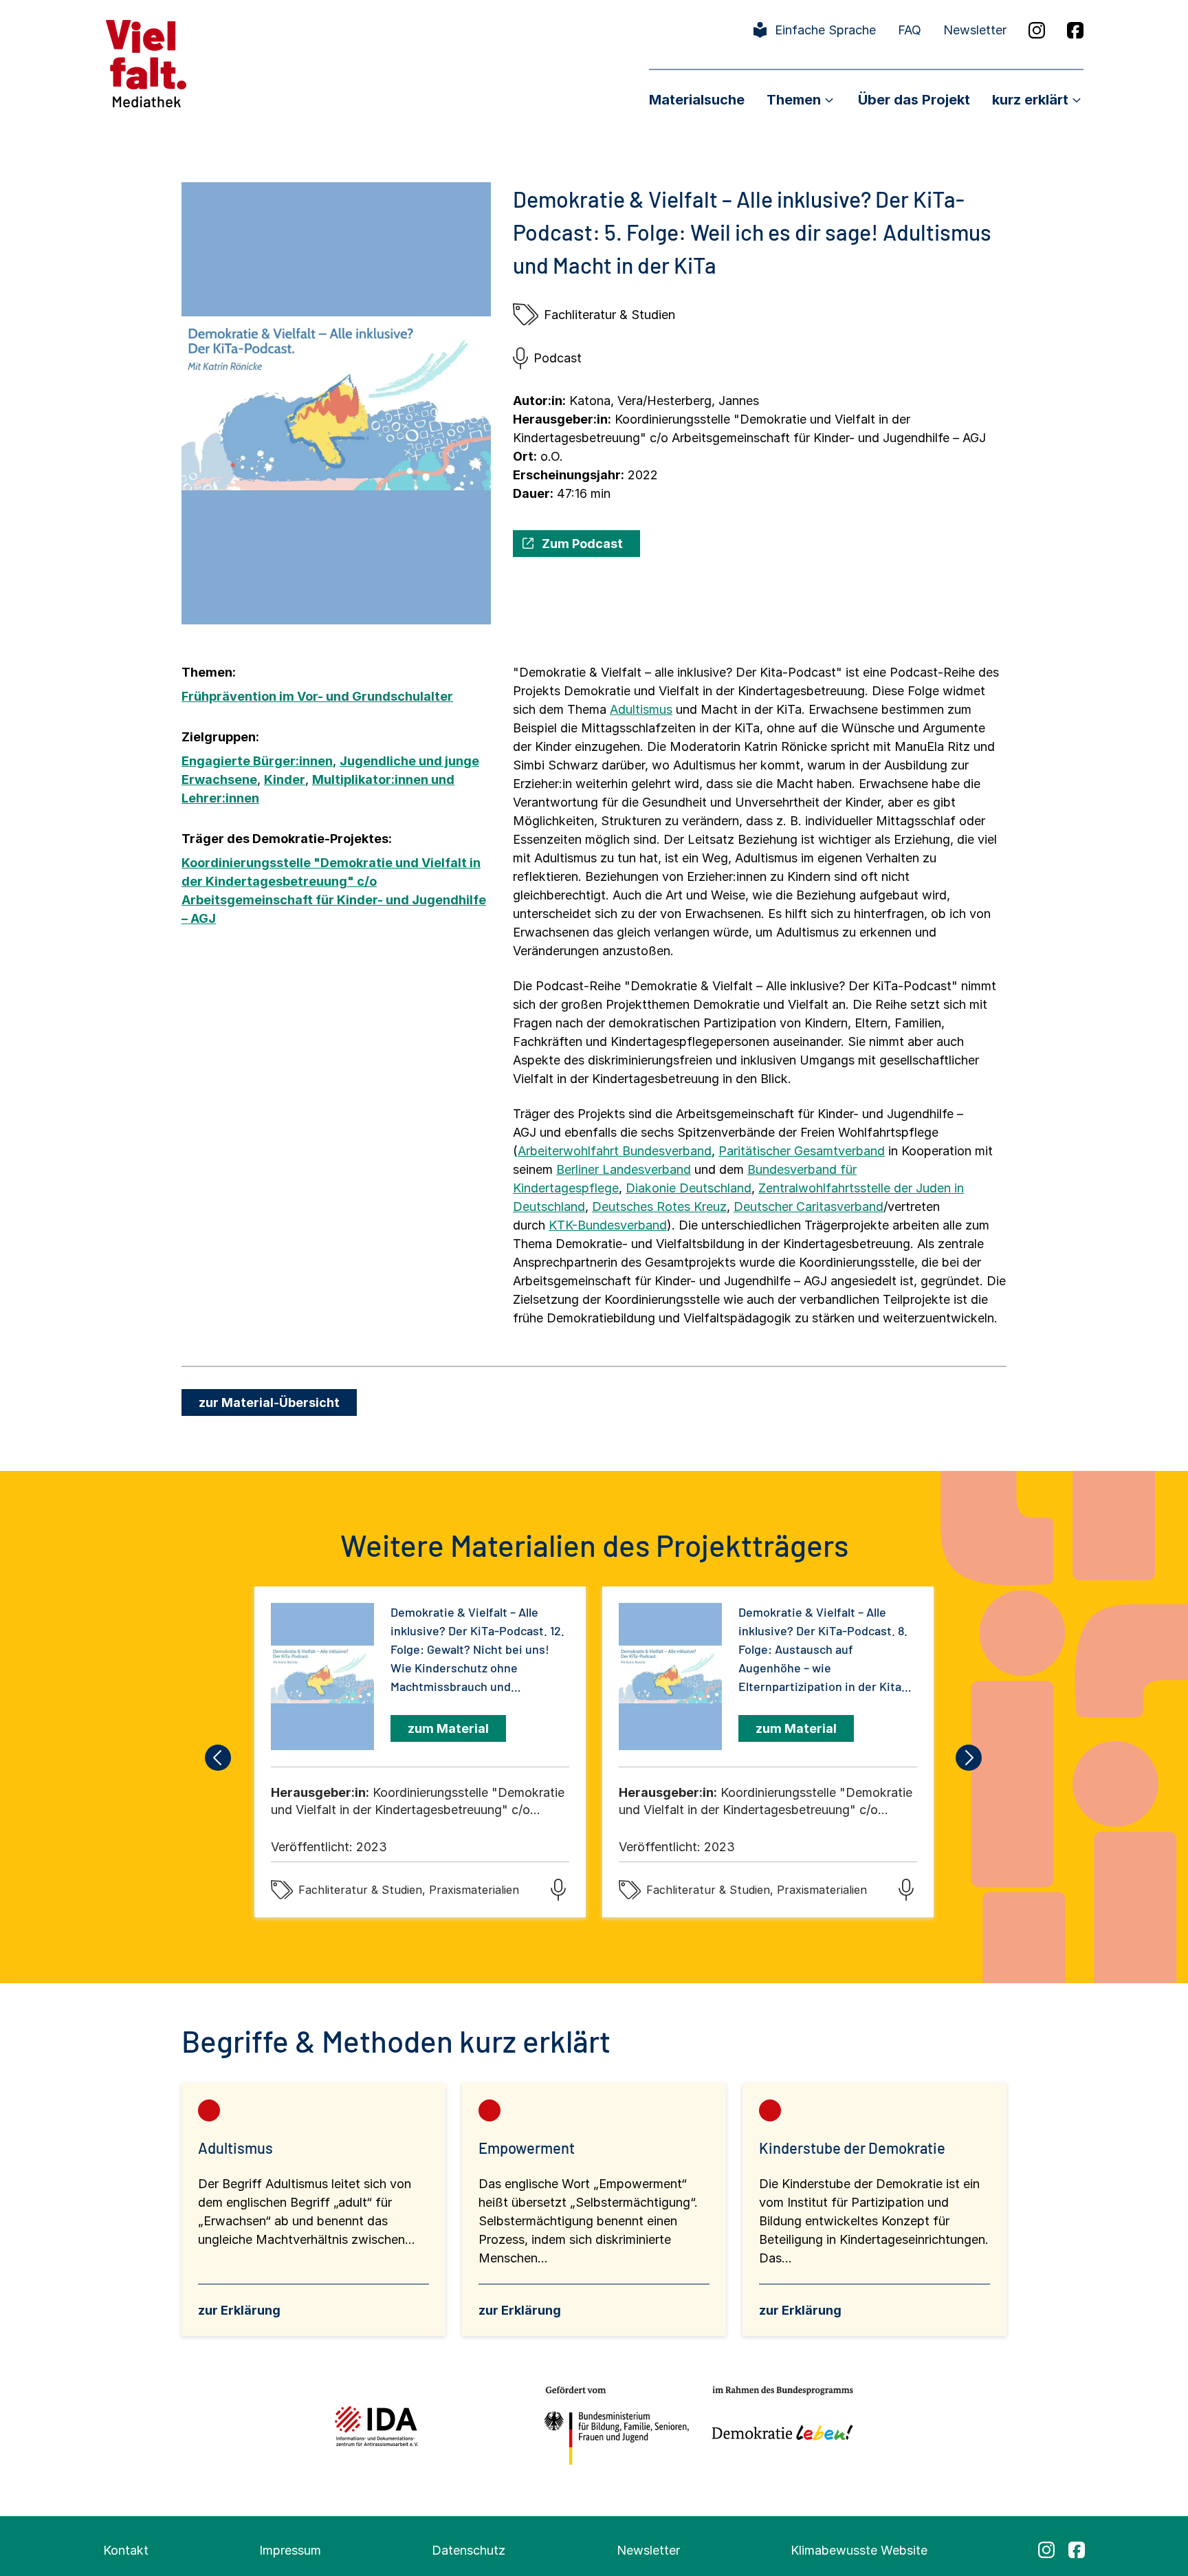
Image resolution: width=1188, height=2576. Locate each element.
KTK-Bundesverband (608, 1225)
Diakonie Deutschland (689, 1188)
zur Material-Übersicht (269, 1402)
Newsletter (975, 30)
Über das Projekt (914, 100)
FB (1075, 30)
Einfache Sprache (825, 30)
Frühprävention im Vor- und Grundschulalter (317, 696)
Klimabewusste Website (859, 2550)
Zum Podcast (582, 544)
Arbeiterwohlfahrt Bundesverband (615, 1151)
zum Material (448, 1728)
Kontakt (126, 2550)
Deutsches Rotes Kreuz (659, 1207)
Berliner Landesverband (624, 1169)
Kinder (285, 779)
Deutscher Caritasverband (808, 1207)
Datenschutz (469, 2550)
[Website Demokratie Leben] (779, 2426)
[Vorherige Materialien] (219, 1758)
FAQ (910, 30)
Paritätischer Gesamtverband (802, 1151)
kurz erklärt (1030, 100)
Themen (794, 100)
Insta (1037, 30)
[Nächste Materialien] (969, 1758)
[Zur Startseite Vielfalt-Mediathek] (146, 62)
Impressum (290, 2550)
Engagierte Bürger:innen (257, 761)
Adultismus (641, 709)
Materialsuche (697, 100)
